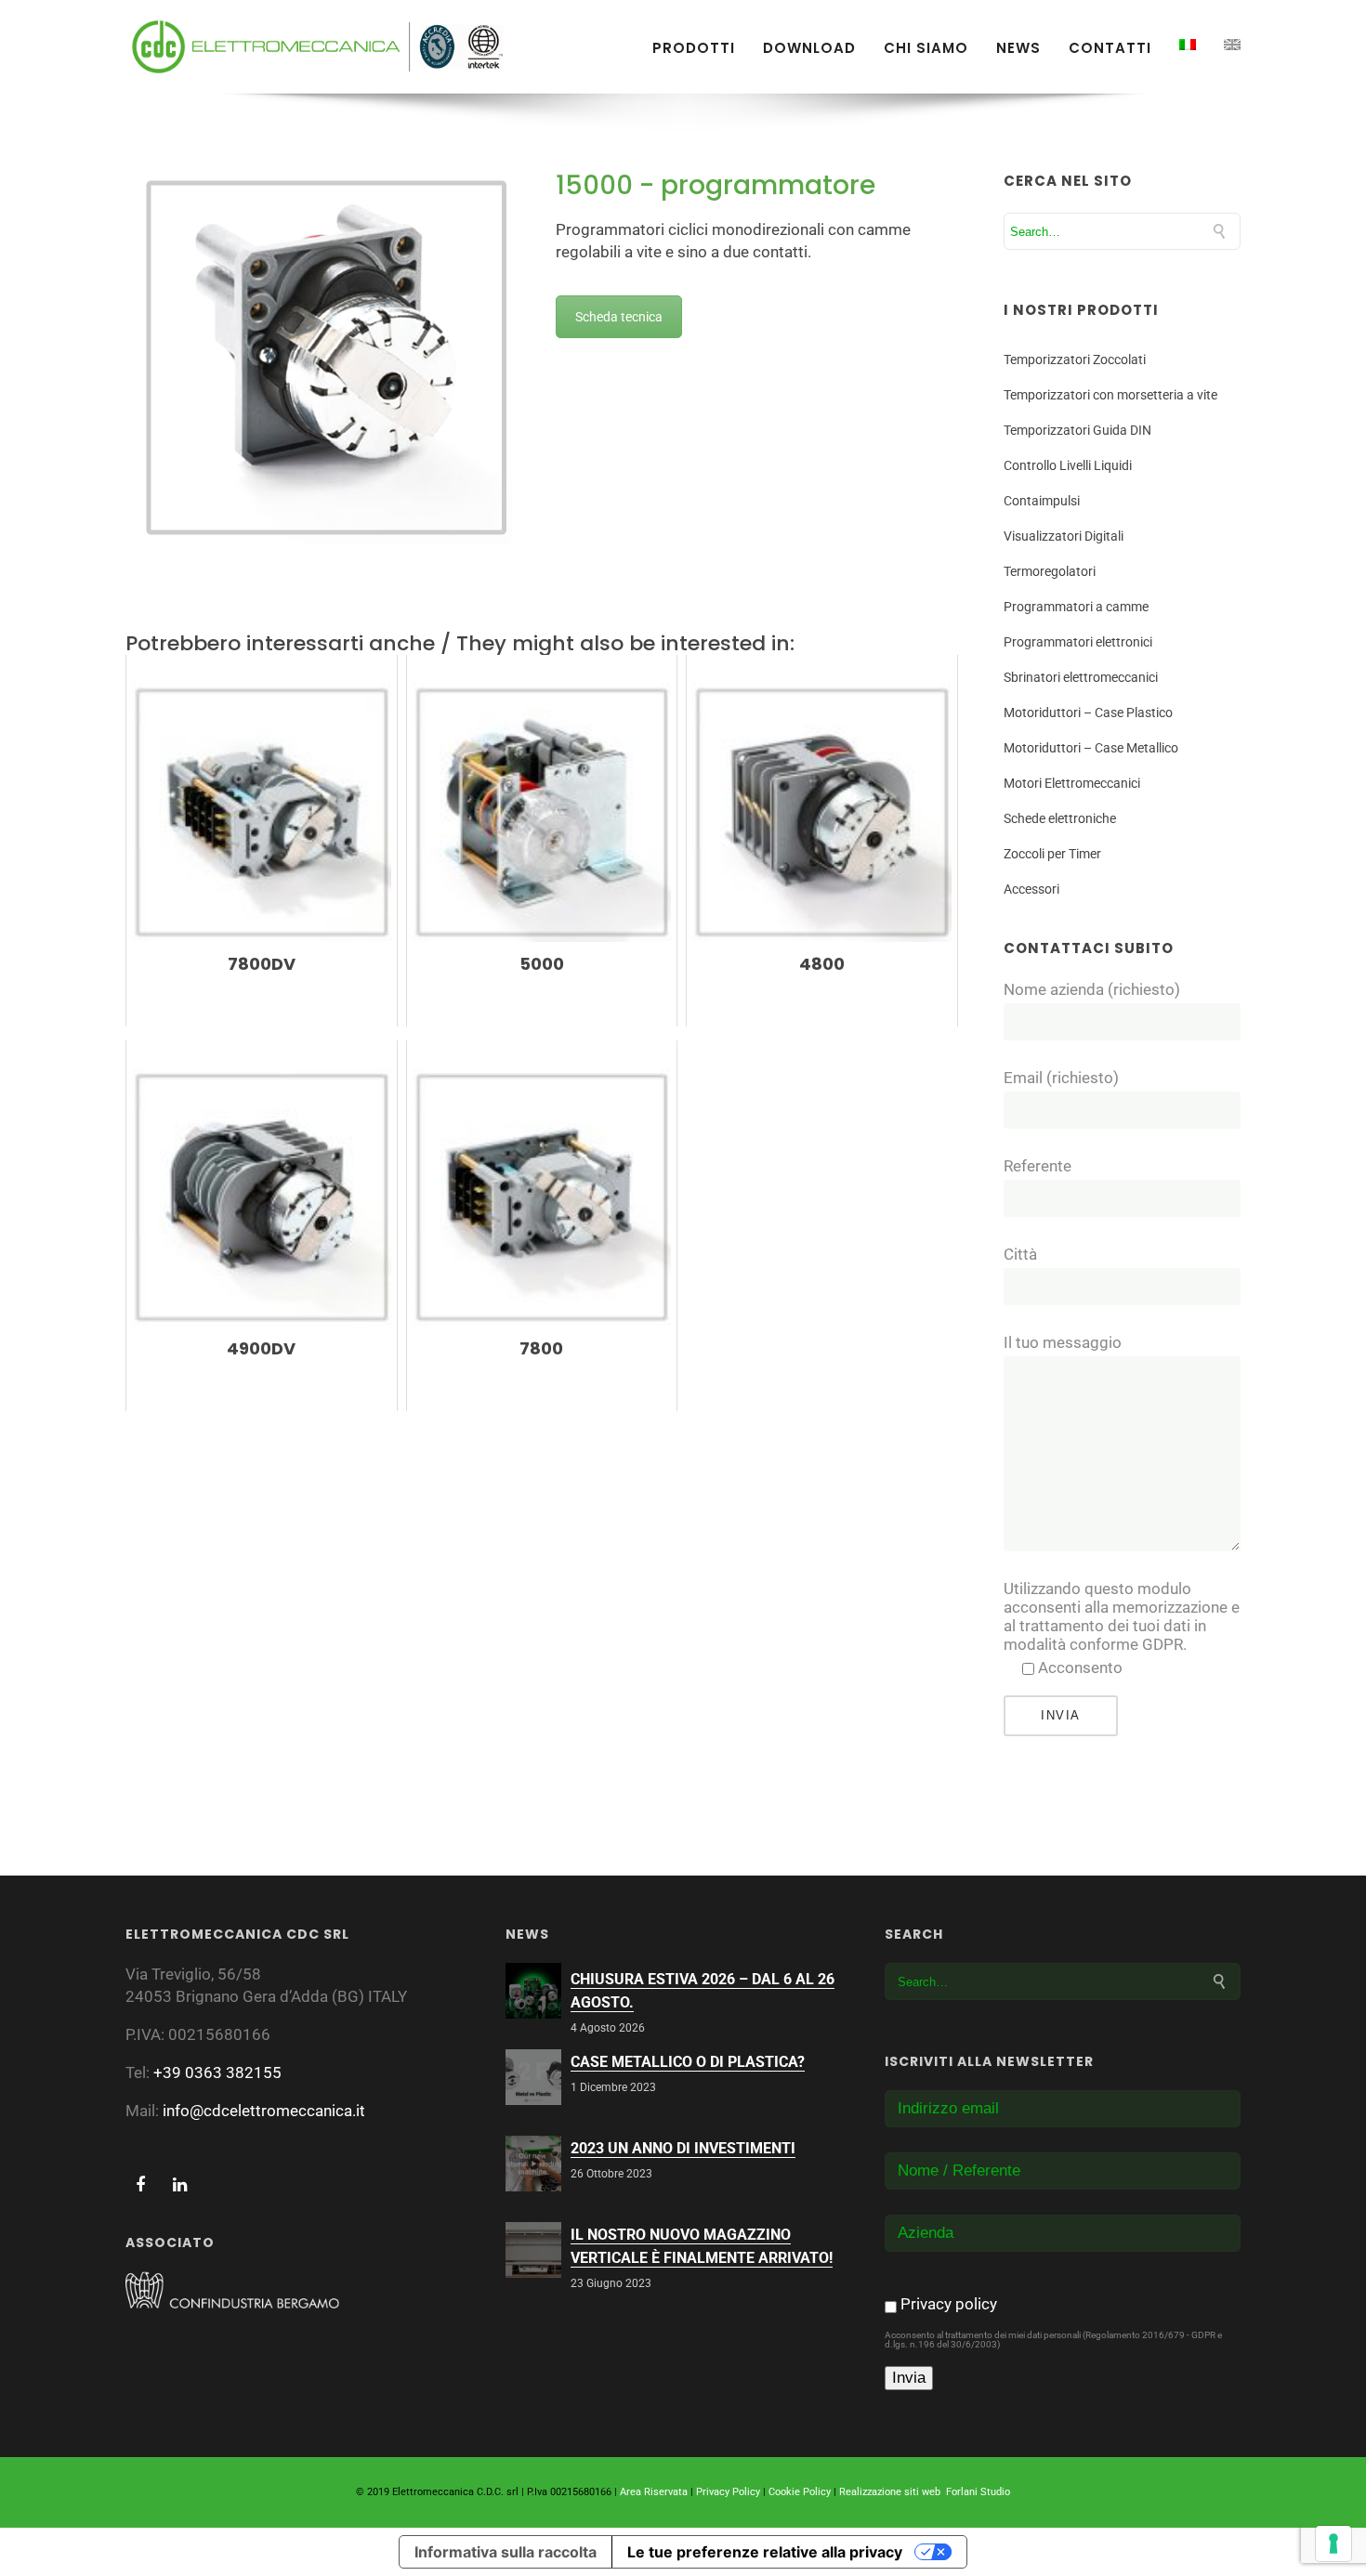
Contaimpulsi (1042, 501)
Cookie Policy (800, 2492)
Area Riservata (654, 2492)
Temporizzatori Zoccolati (1075, 360)
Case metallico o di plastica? (688, 2062)
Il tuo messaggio (1063, 1342)
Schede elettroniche (1060, 818)
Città (1020, 1254)
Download (809, 48)
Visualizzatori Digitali (1064, 536)
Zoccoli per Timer (1052, 854)
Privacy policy (949, 2304)
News (1018, 48)
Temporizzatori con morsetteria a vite (1110, 395)
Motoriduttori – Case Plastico (1088, 713)
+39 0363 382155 (217, 2073)
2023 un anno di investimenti (683, 2148)
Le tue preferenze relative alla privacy (765, 2552)
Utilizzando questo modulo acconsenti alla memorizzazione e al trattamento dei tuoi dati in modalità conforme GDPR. (1122, 1616)
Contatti (1110, 48)
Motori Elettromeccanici (1072, 783)
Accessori (1031, 889)
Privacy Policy (728, 2492)
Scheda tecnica (619, 317)
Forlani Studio (978, 2492)
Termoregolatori (1050, 571)
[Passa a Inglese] (1232, 45)
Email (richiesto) (1061, 1078)
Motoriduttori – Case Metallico (1091, 748)
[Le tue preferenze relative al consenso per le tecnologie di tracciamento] (1333, 2543)
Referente (1038, 1166)
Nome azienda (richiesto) (1092, 989)
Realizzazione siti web (890, 2492)
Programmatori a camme (1076, 607)
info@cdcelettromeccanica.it (264, 2111)
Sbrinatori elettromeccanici (1081, 677)
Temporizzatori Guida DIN (1077, 430)
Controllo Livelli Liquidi (1068, 465)
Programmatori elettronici (1078, 642)
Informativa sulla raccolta (506, 2552)
